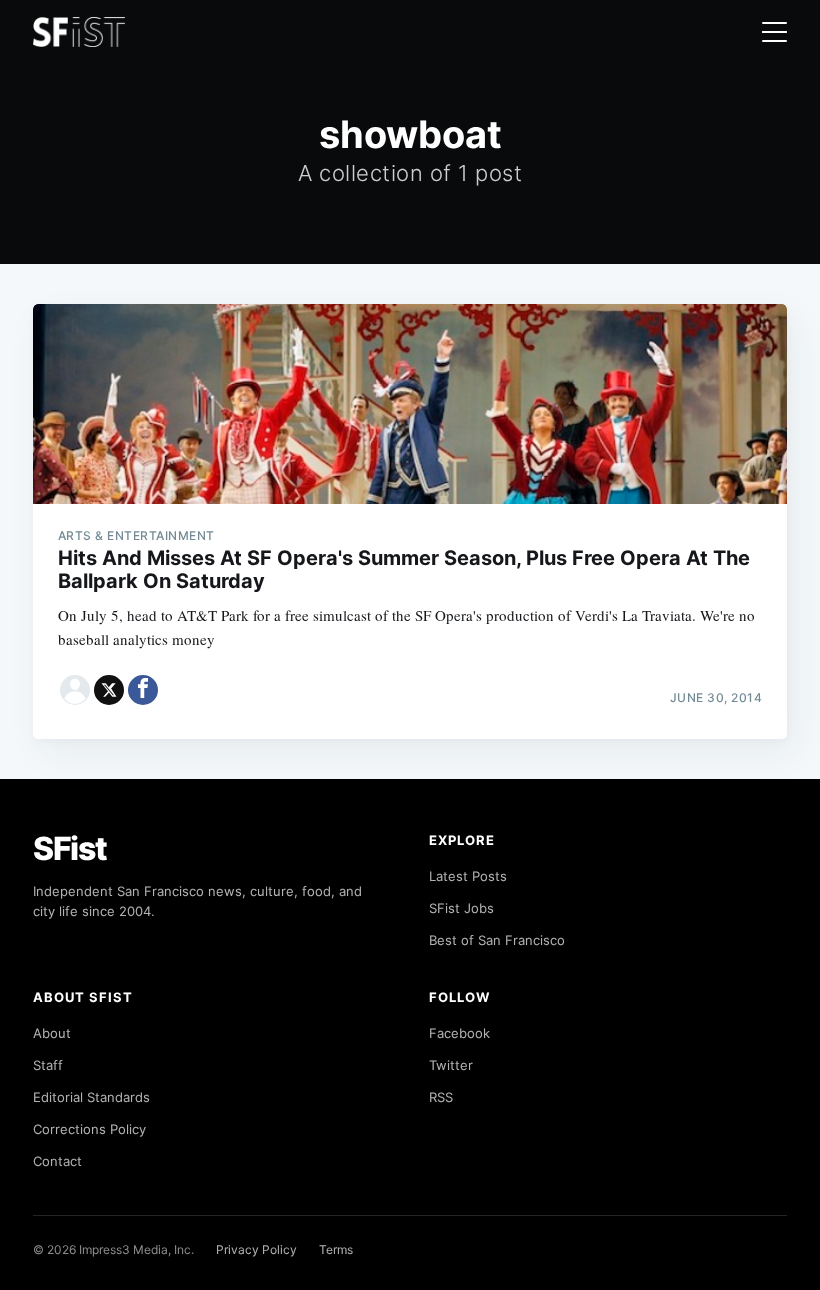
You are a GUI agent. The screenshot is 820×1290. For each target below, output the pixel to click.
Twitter (451, 1065)
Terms (336, 1249)
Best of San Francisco (497, 940)
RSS (441, 1097)
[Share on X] (109, 690)
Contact (57, 1161)
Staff (48, 1065)
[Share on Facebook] (143, 690)
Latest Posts (468, 876)
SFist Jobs (461, 908)
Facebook (459, 1033)
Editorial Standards (91, 1097)
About (52, 1033)
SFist (70, 848)
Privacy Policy (256, 1249)
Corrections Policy (89, 1129)
